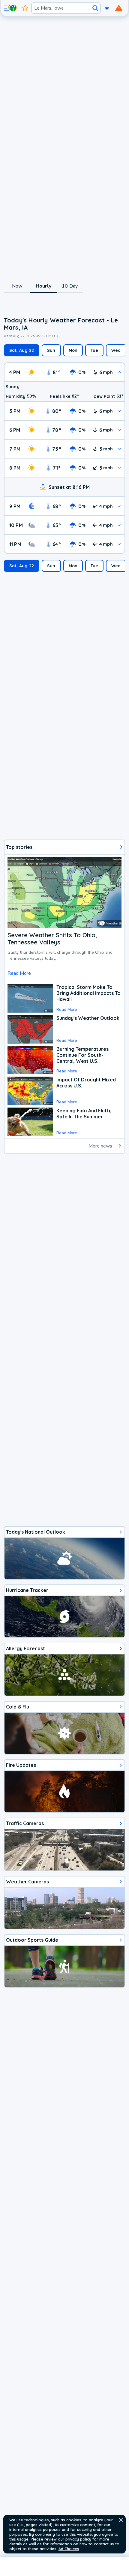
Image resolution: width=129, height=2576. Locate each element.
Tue (94, 350)
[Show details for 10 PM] (119, 525)
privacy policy (78, 2539)
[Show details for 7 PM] (119, 449)
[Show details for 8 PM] (119, 468)
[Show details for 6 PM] (119, 430)
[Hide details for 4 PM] (119, 372)
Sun (51, 350)
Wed (116, 350)
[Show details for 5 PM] (119, 411)
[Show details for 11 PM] (119, 544)
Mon (73, 350)
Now (17, 286)
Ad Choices (69, 2549)
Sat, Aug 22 (22, 350)
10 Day (70, 286)
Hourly (43, 286)
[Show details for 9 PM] (119, 506)
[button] (121, 2520)
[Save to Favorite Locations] (25, 8)
